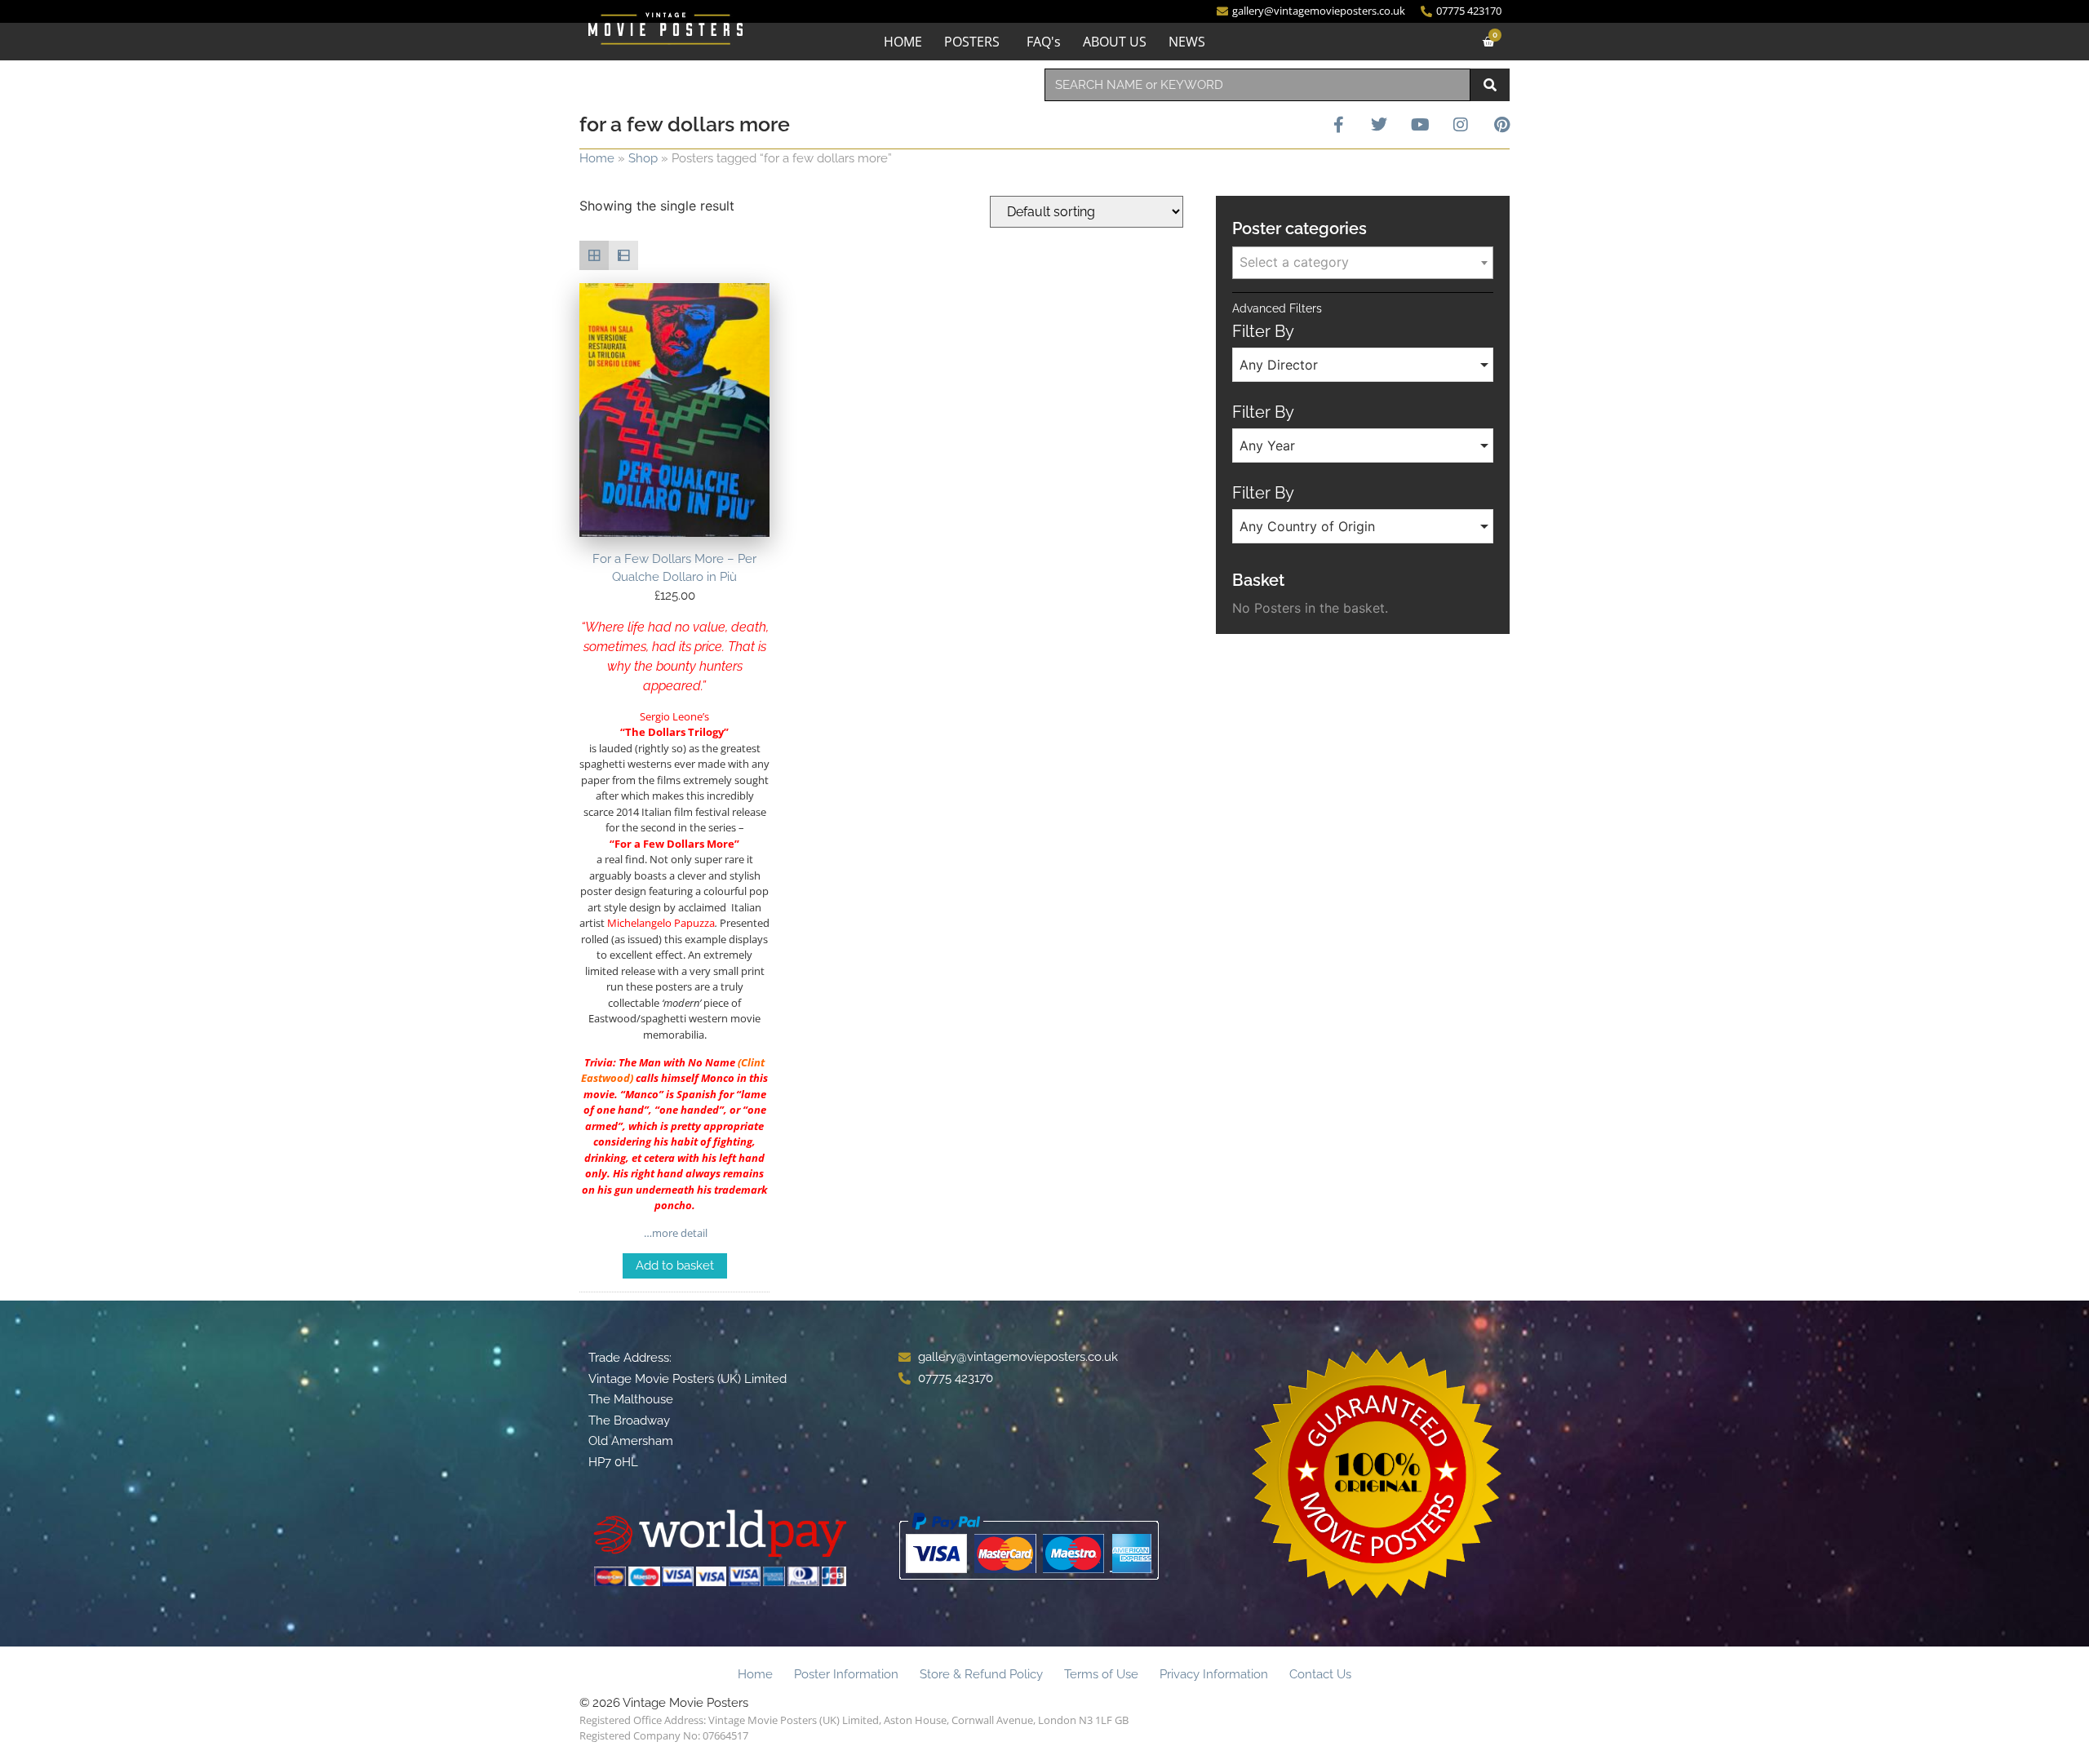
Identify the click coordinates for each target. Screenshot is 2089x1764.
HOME (903, 42)
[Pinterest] (1501, 125)
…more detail (674, 1233)
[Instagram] (1461, 125)
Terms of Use (1101, 1674)
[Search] (1490, 85)
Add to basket (675, 1265)
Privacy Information (1214, 1674)
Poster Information (846, 1674)
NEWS (1187, 42)
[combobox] (1257, 85)
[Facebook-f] (1338, 125)
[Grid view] (594, 255)
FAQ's (1044, 42)
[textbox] (1363, 262)
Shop (643, 158)
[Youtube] (1420, 125)
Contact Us (1320, 1674)
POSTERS (972, 42)
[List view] (623, 255)
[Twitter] (1379, 125)
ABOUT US (1115, 42)
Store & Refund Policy (981, 1674)
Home (597, 158)
